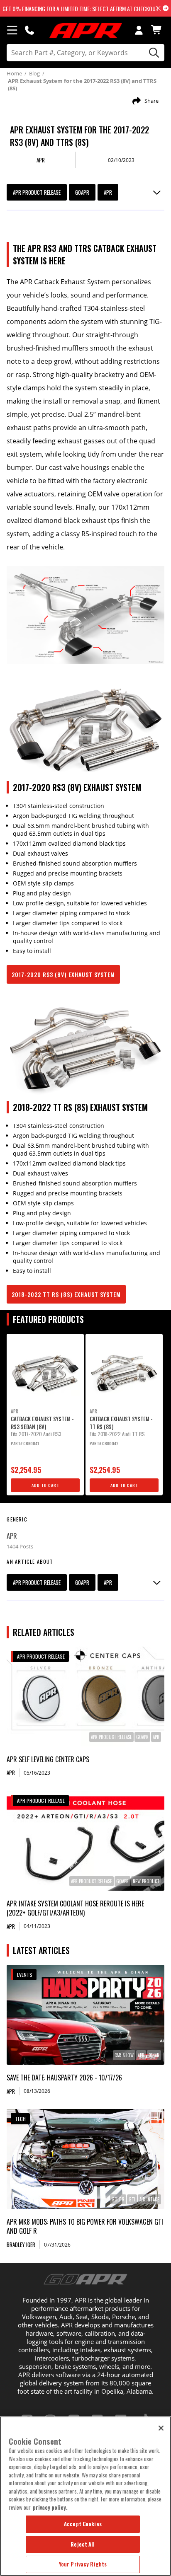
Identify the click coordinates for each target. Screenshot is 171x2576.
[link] (85, 1697)
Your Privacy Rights (83, 2564)
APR (12, 1536)
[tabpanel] (45, 1415)
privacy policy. (50, 2507)
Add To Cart (45, 1485)
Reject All (83, 2544)
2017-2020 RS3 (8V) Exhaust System (63, 974)
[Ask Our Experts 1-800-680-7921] (29, 30)
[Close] (161, 2428)
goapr (82, 192)
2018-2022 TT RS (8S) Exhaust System (66, 1294)
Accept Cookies (83, 2524)
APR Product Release (37, 192)
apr (108, 192)
